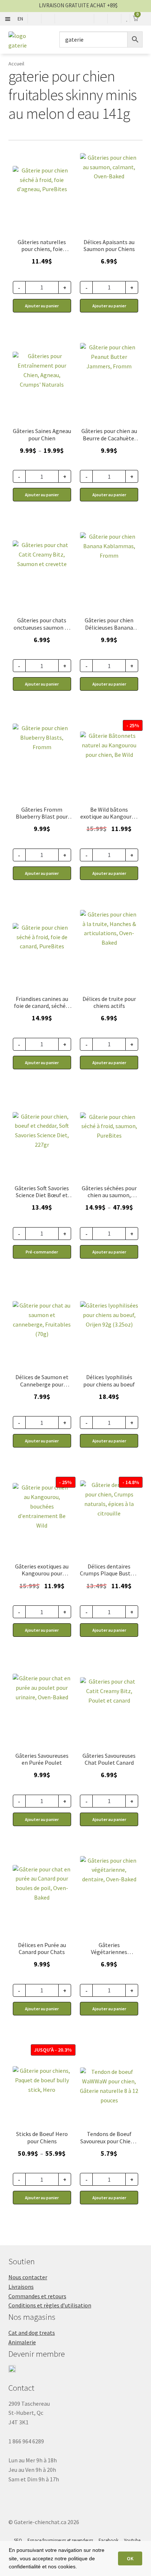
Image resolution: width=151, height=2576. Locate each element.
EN (20, 19)
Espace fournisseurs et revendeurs (60, 2540)
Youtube (132, 2540)
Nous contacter (28, 2277)
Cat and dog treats (32, 2333)
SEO (18, 2540)
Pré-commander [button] (42, 1252)
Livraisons (21, 2287)
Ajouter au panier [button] (42, 306)
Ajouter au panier (42, 495)
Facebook (108, 2540)
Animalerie (22, 2342)
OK (130, 2558)
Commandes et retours (37, 2296)
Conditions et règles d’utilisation (50, 2305)
